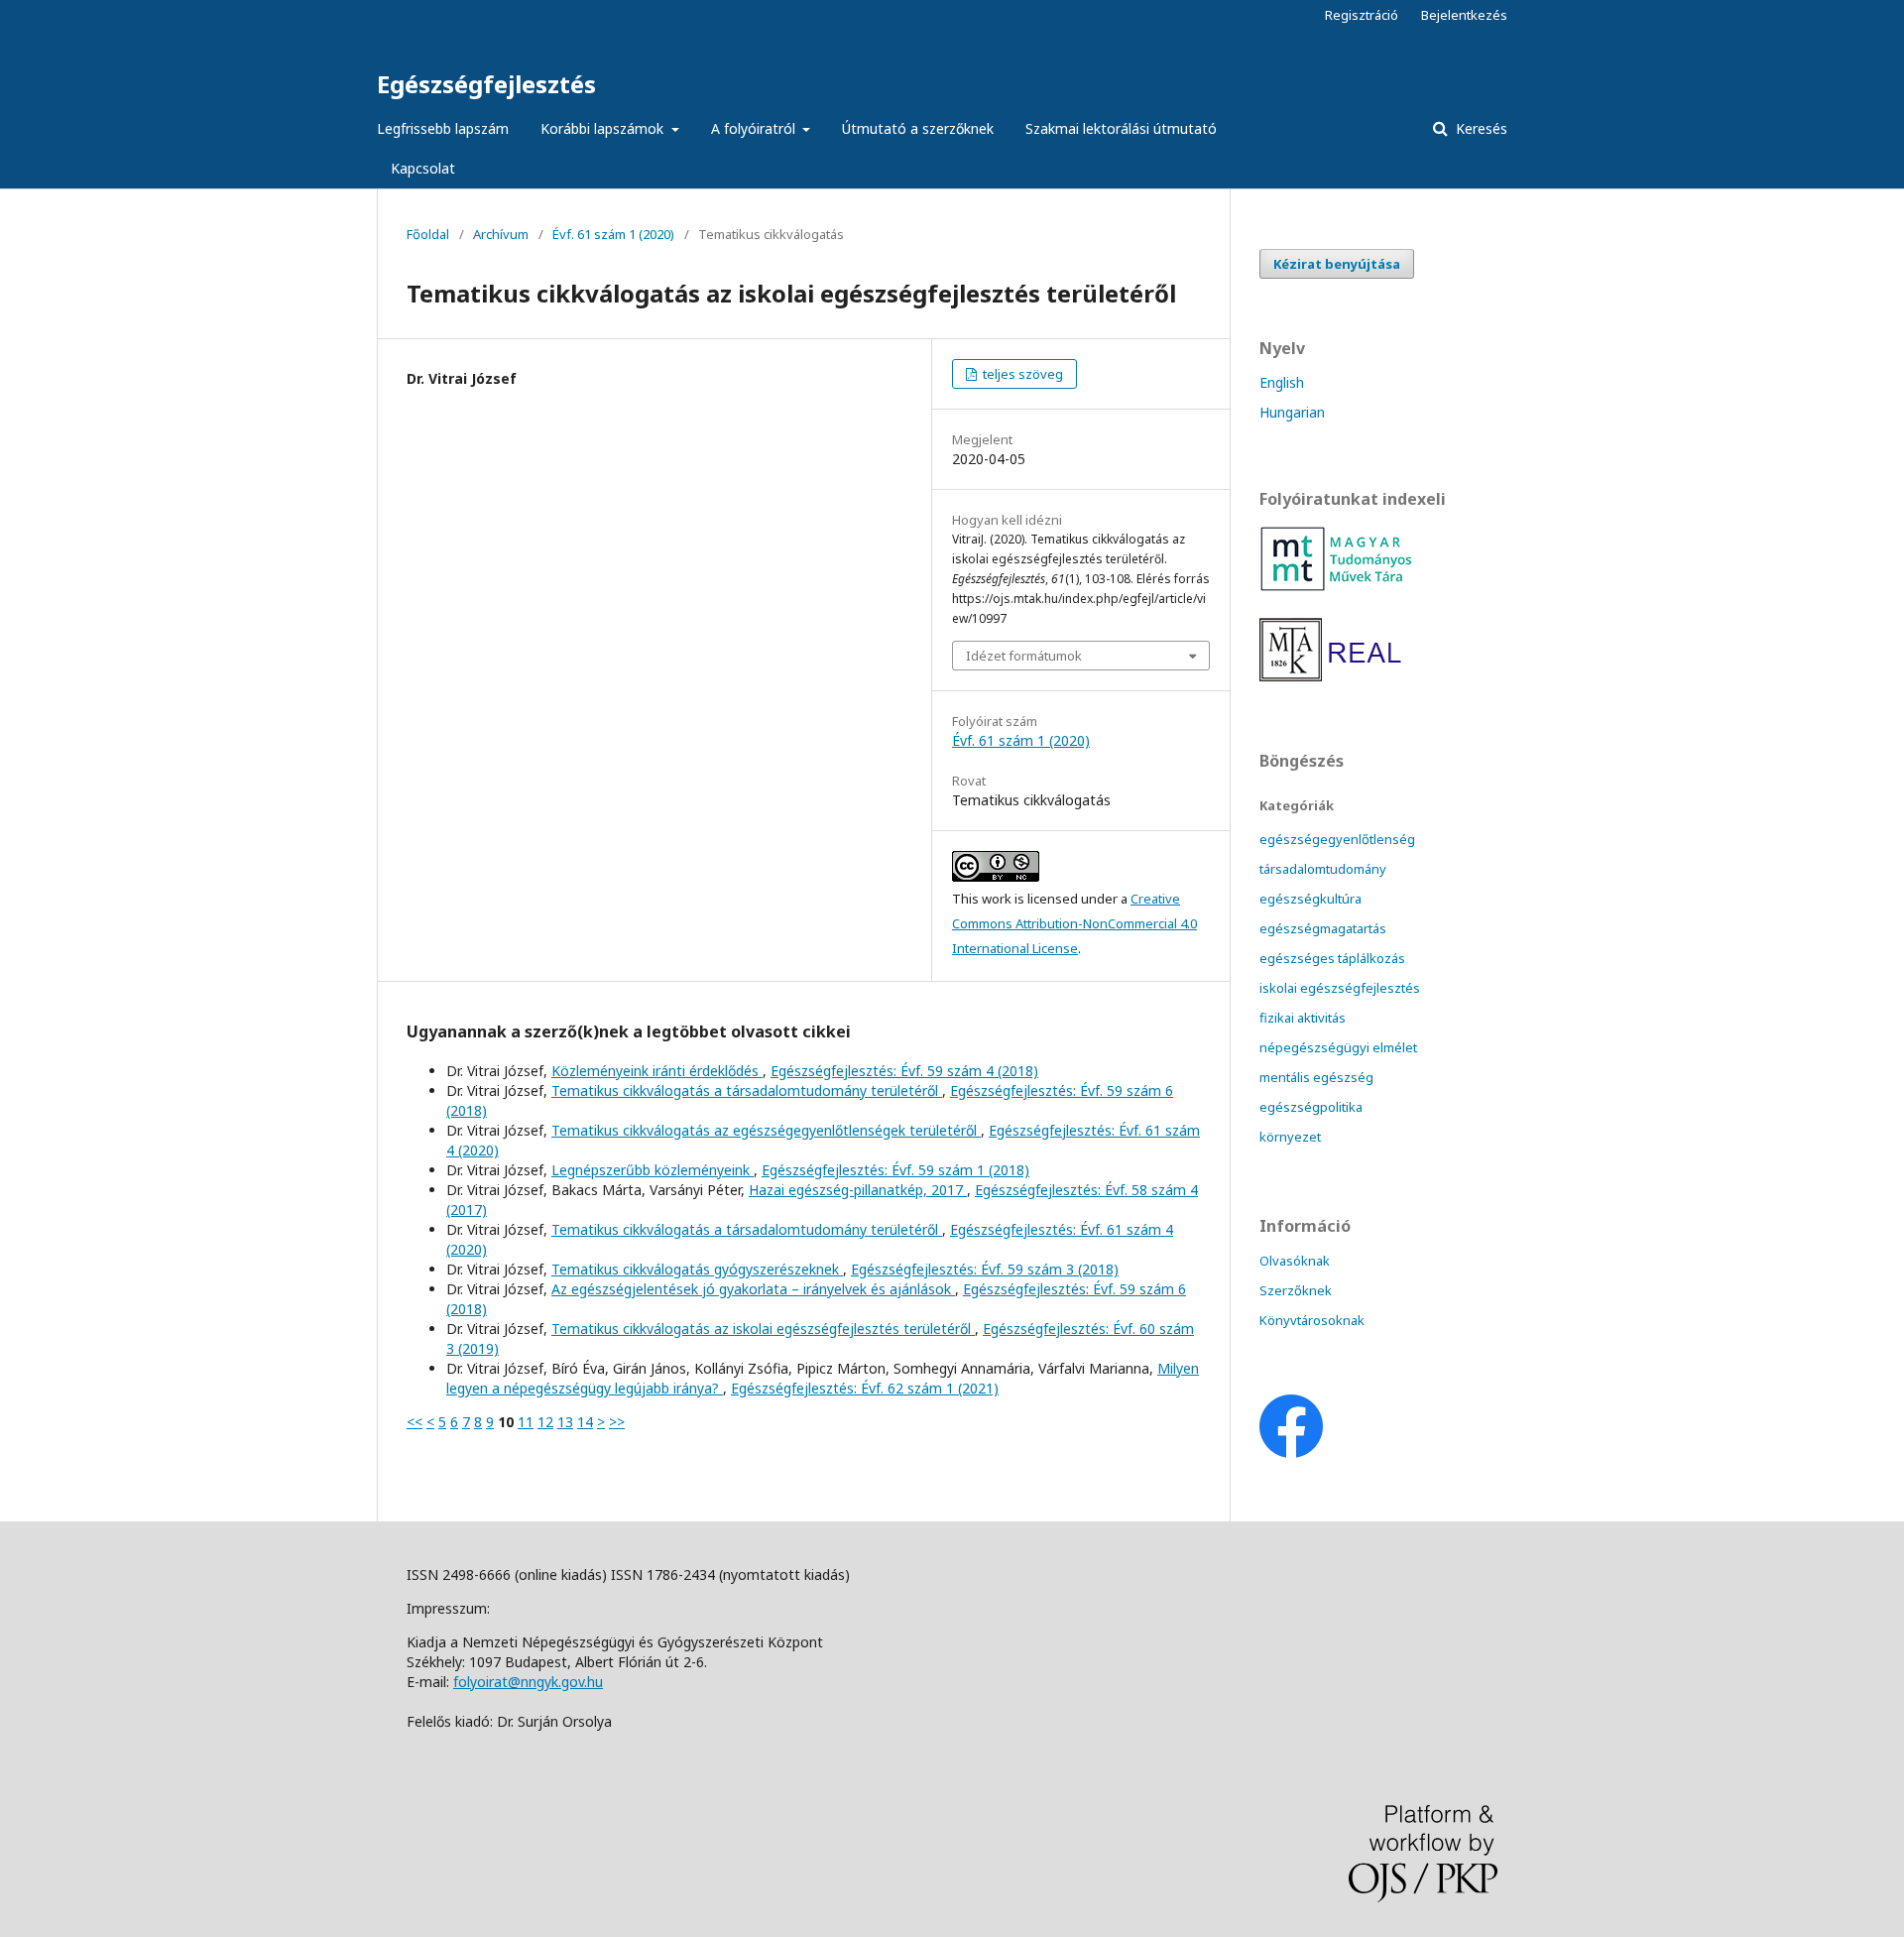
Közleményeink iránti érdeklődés (657, 1071)
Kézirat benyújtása (1337, 264)
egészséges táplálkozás (1332, 958)
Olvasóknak (1295, 1261)
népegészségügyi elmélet (1338, 1047)
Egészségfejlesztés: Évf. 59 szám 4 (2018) (904, 1071)
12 (545, 1422)
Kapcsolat (423, 168)
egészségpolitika (1311, 1107)
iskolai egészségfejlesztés (1340, 988)
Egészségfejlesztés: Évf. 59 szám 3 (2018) (985, 1269)
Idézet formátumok (1024, 656)
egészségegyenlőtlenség (1337, 839)
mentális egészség (1316, 1077)
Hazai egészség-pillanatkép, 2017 (858, 1190)
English (1282, 382)
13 (565, 1422)
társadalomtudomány (1323, 869)
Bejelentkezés (1464, 15)
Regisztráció (1362, 15)
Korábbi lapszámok (604, 128)
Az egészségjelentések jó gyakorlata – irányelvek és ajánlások (753, 1289)
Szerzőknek (1296, 1290)
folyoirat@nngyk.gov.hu (528, 1682)
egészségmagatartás (1323, 928)
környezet (1290, 1137)
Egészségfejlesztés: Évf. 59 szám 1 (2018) (895, 1170)
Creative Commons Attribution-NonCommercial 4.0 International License (1074, 923)
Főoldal (428, 234)
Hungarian (1292, 412)
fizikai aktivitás (1303, 1018)
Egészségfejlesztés (486, 84)
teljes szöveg (1021, 374)
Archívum (501, 234)
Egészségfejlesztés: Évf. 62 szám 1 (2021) (865, 1388)
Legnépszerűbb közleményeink (653, 1170)
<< (415, 1422)
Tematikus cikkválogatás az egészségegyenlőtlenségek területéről (766, 1130)
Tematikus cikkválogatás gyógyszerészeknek (697, 1269)
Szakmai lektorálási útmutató (1121, 128)
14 (585, 1422)
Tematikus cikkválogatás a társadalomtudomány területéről (747, 1090)
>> (617, 1422)
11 (526, 1422)
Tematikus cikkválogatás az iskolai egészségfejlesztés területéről (763, 1329)
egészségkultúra (1310, 899)
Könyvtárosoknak (1312, 1320)
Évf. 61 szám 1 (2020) (613, 234)
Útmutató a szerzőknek (918, 128)
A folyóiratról (755, 128)
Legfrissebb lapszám (443, 128)
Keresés (1480, 128)
